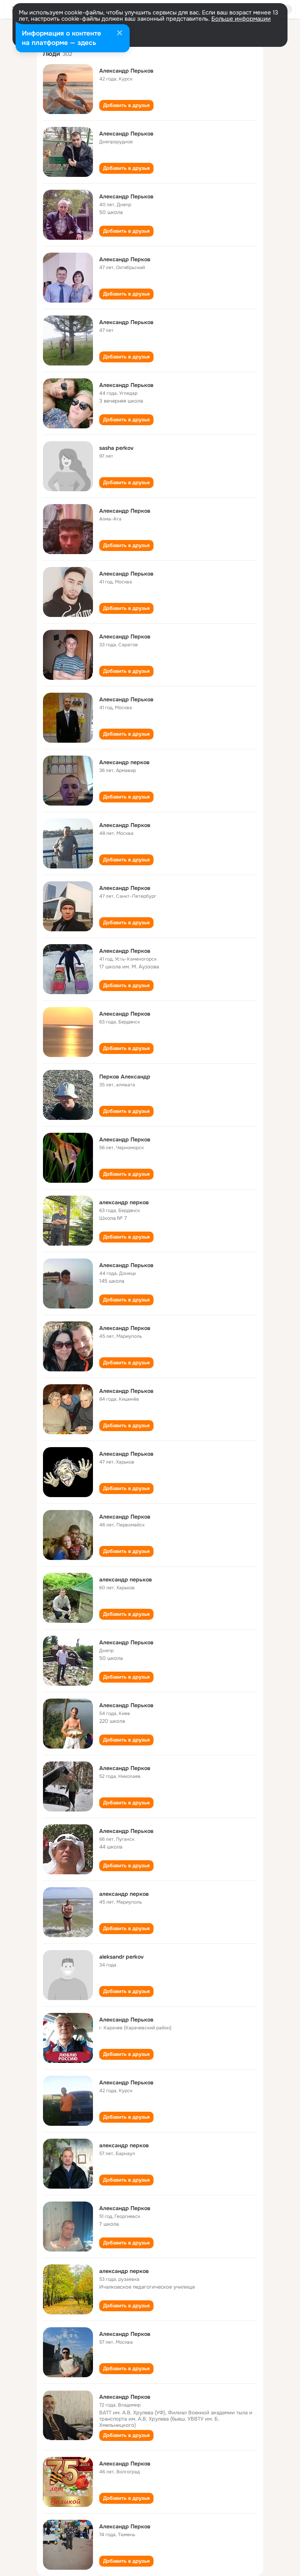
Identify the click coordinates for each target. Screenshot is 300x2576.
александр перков (124, 1202)
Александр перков (124, 762)
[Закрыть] (120, 34)
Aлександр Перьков (126, 1454)
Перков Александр (125, 1077)
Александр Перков (125, 259)
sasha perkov (116, 448)
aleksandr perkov (121, 1957)
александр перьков (126, 1579)
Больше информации (241, 19)
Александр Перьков (126, 71)
